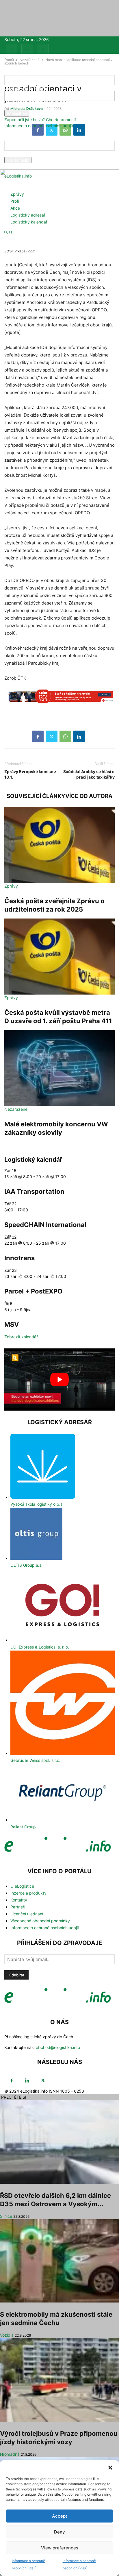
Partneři (18, 1907)
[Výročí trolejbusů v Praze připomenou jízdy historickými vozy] (59, 2380)
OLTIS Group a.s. (26, 1565)
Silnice (6, 2216)
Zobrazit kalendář (21, 1337)
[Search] (11, 233)
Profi (15, 201)
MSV (12, 1324)
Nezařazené (16, 1109)
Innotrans (19, 1258)
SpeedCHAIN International (45, 1225)
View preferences (60, 2548)
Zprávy (17, 194)
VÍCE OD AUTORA (89, 796)
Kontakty (19, 1900)
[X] (43, 50)
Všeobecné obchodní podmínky (40, 1921)
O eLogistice (22, 1886)
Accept (60, 2516)
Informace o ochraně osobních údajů (39, 126)
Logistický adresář (28, 215)
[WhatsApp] (65, 736)
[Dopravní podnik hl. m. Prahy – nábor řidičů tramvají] (59, 699)
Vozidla (7, 2335)
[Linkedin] (27, 50)
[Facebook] (12, 50)
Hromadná (10, 2454)
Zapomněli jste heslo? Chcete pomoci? (40, 120)
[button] (110, 2468)
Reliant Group (23, 1827)
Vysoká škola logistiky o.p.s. (37, 1504)
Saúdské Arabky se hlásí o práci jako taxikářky (89, 774)
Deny (59, 2532)
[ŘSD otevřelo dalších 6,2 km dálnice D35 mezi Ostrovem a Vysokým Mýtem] (59, 2142)
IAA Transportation (34, 1191)
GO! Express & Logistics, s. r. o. (40, 1647)
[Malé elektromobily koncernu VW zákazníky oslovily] (59, 1068)
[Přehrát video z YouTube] (59, 1380)
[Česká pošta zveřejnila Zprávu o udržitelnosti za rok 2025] (59, 845)
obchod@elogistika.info (58, 2047)
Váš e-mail (14, 154)
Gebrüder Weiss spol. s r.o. (35, 1760)
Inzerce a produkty (28, 1893)
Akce (15, 208)
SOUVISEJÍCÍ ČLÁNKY (36, 796)
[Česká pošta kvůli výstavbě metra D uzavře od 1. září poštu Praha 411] (59, 957)
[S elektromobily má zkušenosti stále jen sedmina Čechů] (59, 2261)
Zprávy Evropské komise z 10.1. (30, 774)
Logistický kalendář (29, 222)
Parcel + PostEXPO (33, 1291)
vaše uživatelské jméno (26, 88)
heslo (9, 107)
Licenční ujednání (27, 1914)
